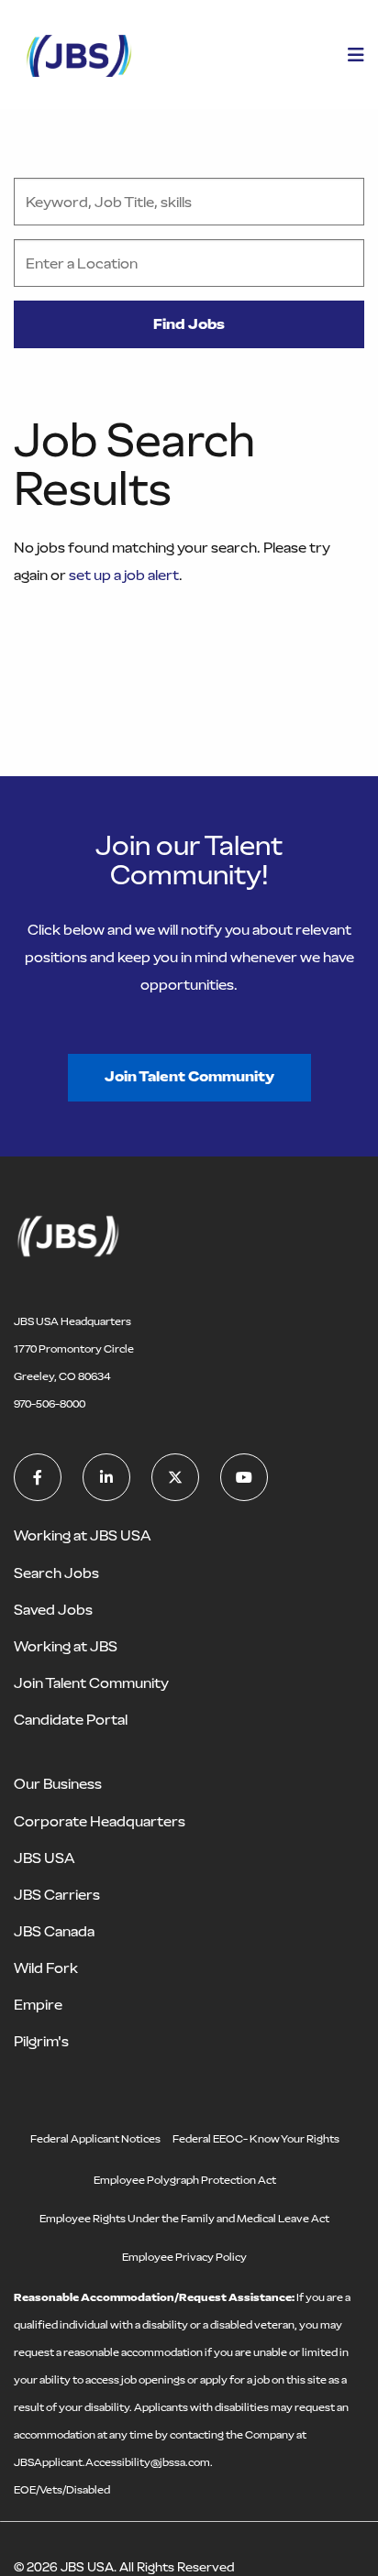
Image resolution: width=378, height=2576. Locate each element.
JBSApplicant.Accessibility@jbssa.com (112, 2462)
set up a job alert (124, 575)
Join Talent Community (189, 1076)
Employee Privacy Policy (184, 2257)
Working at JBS (66, 1646)
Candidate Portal (71, 1720)
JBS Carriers (57, 1895)
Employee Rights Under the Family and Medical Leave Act (184, 2219)
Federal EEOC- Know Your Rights (256, 2139)
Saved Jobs (53, 1610)
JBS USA (44, 1858)
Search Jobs (56, 1573)
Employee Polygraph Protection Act (185, 2180)
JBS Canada (54, 1931)
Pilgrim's (41, 2041)
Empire (38, 2005)
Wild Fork (46, 1968)
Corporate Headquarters (100, 1821)
